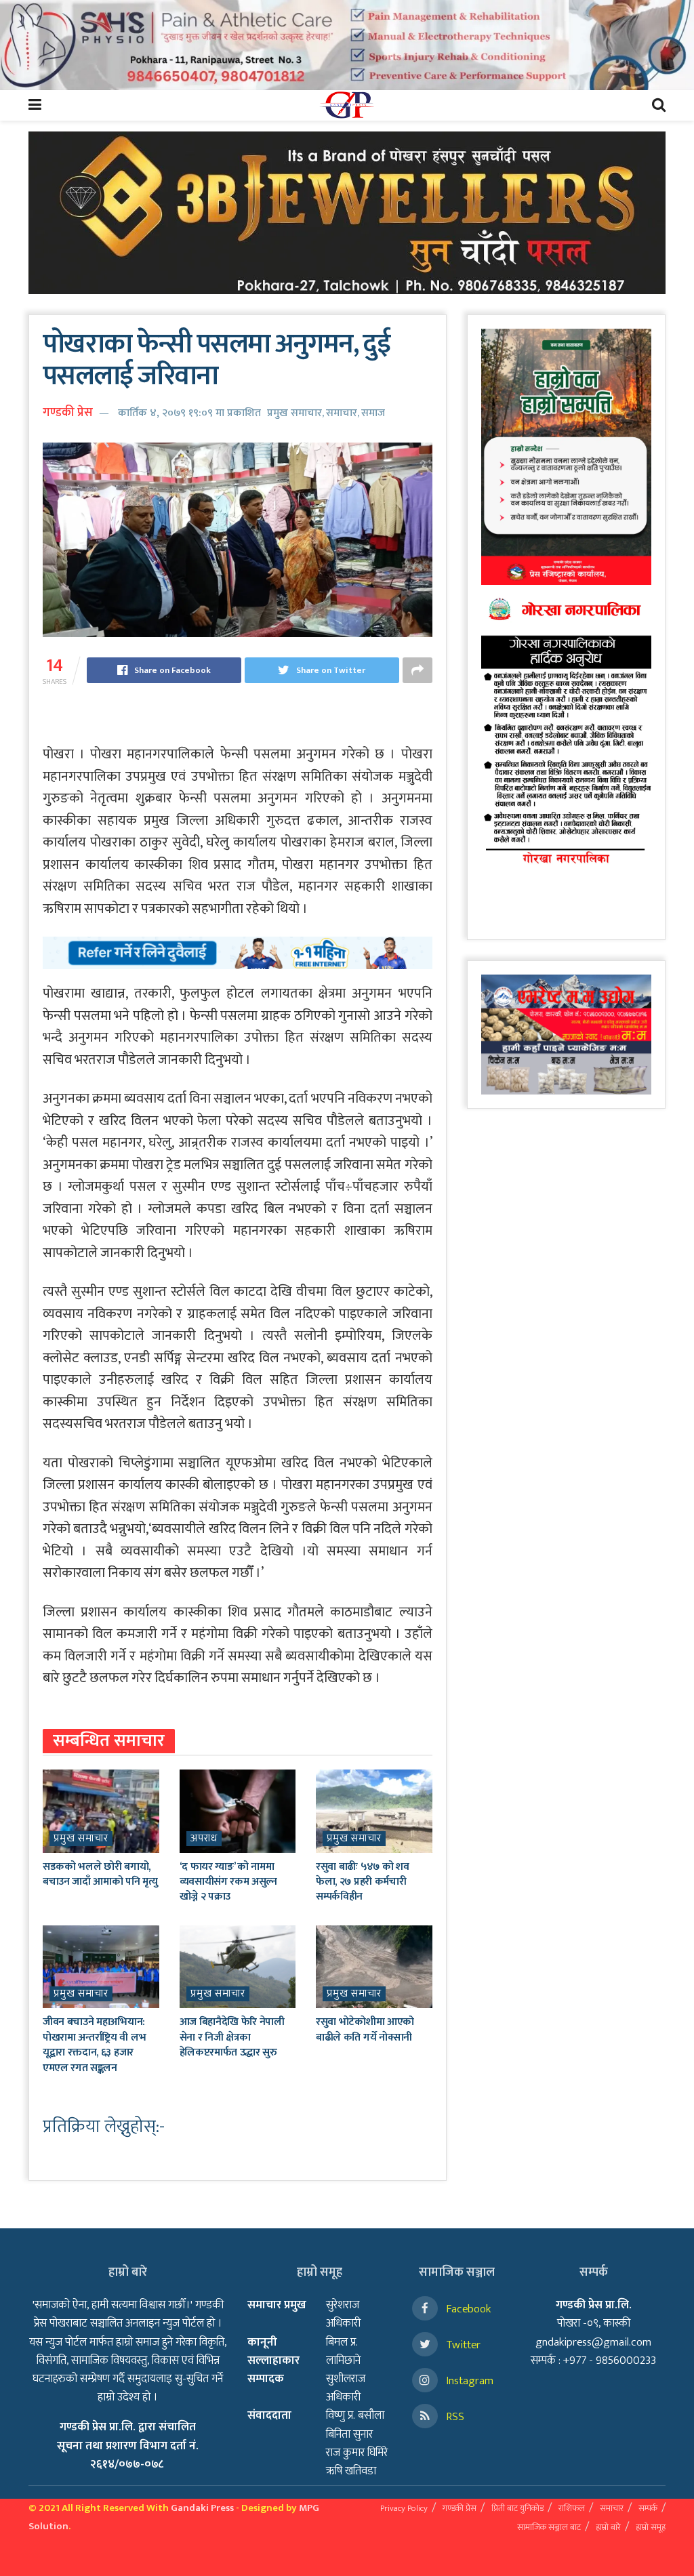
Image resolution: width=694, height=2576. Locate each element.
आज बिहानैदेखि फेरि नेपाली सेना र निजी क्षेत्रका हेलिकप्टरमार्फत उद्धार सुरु (232, 2037)
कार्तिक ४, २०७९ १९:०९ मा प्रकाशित (189, 413)
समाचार (342, 413)
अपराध (204, 1839)
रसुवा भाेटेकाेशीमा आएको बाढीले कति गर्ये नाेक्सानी (365, 2029)
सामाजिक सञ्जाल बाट (549, 2527)
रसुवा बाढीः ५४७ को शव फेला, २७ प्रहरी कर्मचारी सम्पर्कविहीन (362, 1882)
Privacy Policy (404, 2508)
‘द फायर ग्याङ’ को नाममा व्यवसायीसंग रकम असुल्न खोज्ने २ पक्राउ (228, 1882)
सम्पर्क (648, 2508)
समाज (373, 413)
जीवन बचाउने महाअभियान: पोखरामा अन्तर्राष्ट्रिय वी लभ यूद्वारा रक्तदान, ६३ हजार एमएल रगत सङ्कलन (94, 2045)
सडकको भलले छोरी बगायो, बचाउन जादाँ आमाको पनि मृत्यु (100, 1874)
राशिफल (572, 2508)
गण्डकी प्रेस (68, 413)
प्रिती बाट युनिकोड (517, 2508)
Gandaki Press (202, 2508)
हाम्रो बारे (608, 2527)
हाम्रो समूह (651, 2527)
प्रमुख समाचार (294, 413)
